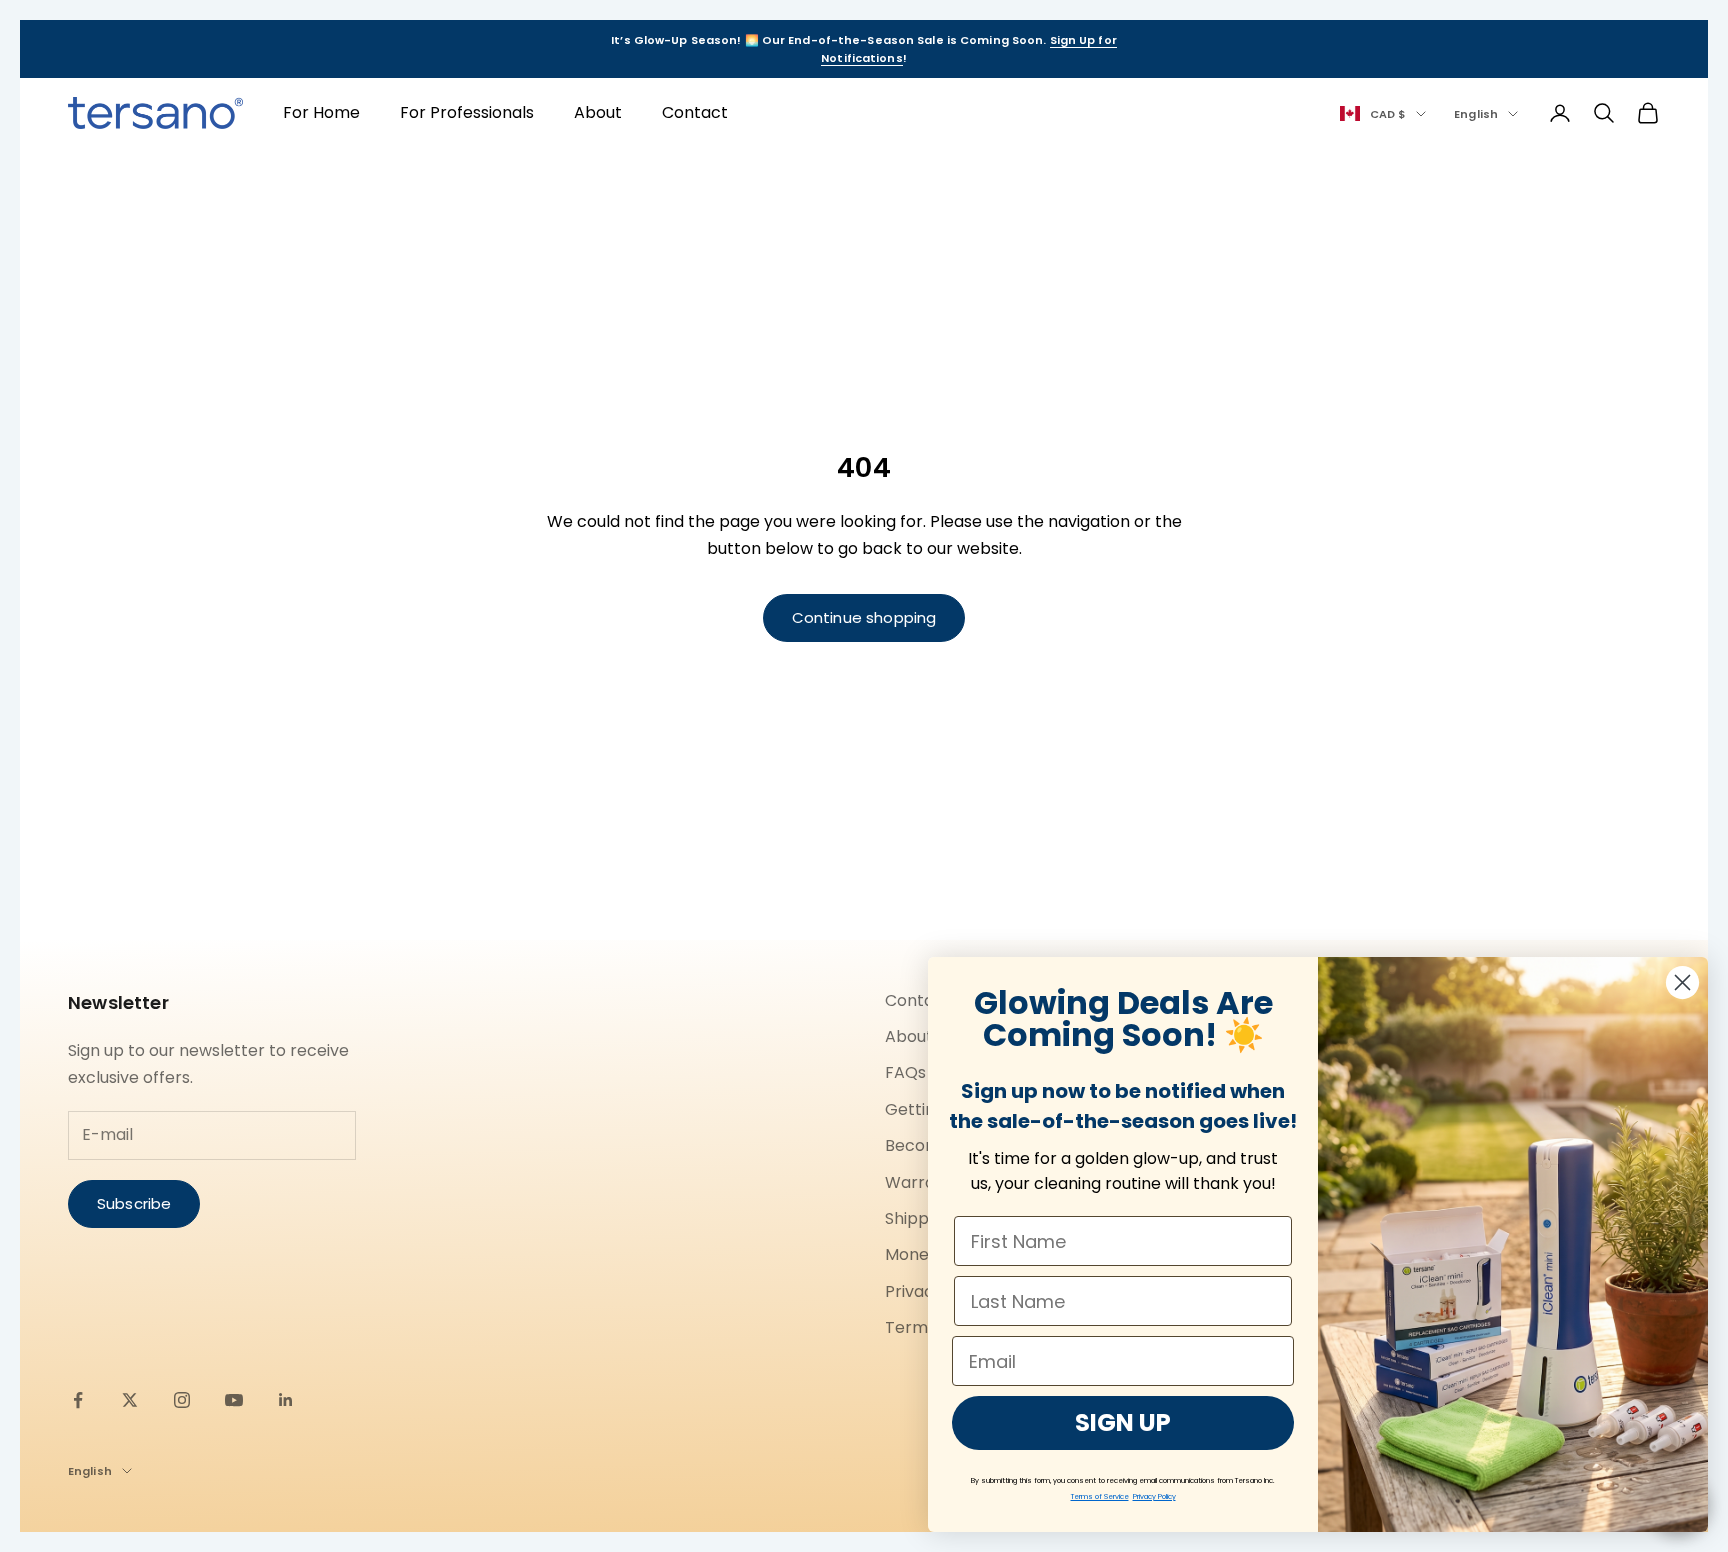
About (598, 112)
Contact (695, 112)
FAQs (905, 1072)
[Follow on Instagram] (182, 1400)
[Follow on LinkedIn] (286, 1400)
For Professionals (467, 112)
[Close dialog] (1682, 982)
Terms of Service (1100, 1496)
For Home (321, 112)
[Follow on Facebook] (78, 1400)
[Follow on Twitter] (130, 1400)
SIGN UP (1123, 1422)
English (1476, 114)
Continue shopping (864, 617)
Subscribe (134, 1203)
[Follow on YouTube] (234, 1400)
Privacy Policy (1154, 1496)
